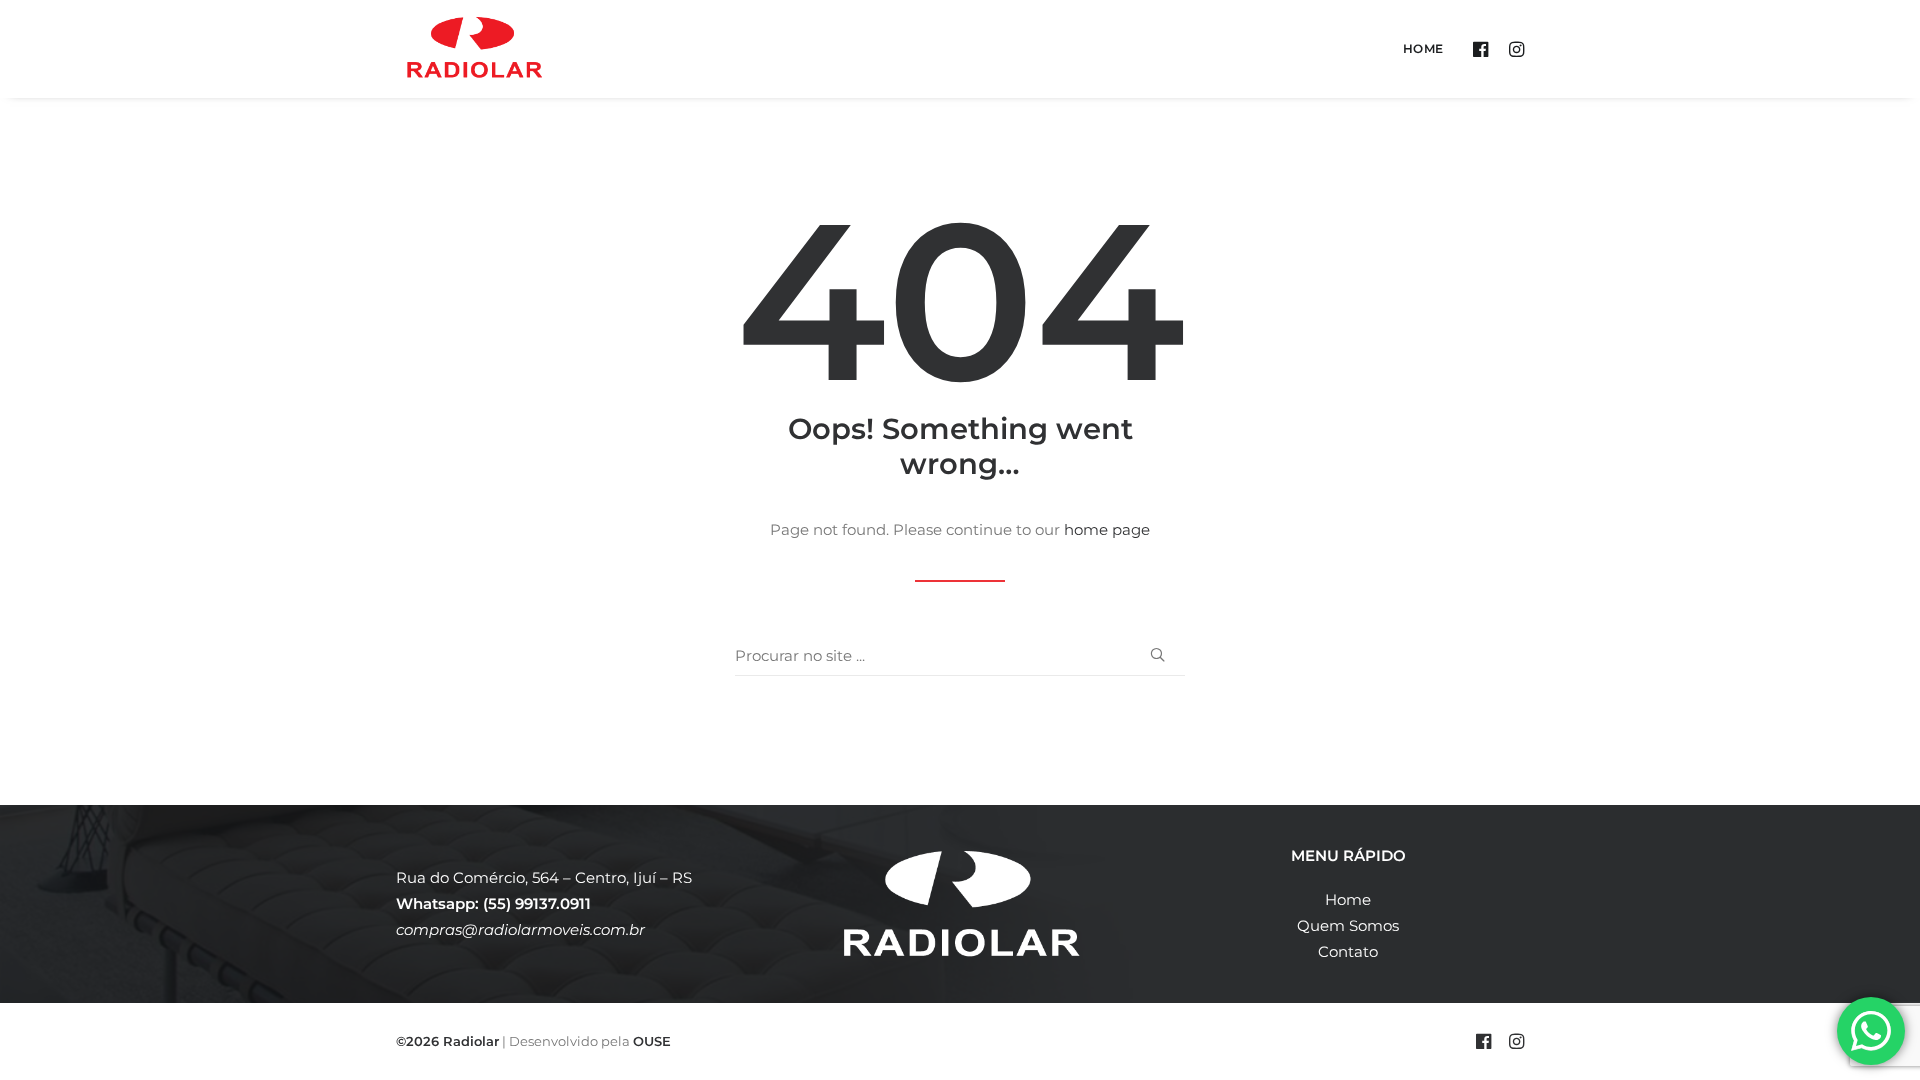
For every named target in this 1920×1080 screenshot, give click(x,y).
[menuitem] (1416, 49)
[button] (1483, 49)
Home (1423, 48)
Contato (1348, 951)
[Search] (960, 656)
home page (1107, 529)
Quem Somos (1348, 925)
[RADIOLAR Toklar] (474, 49)
